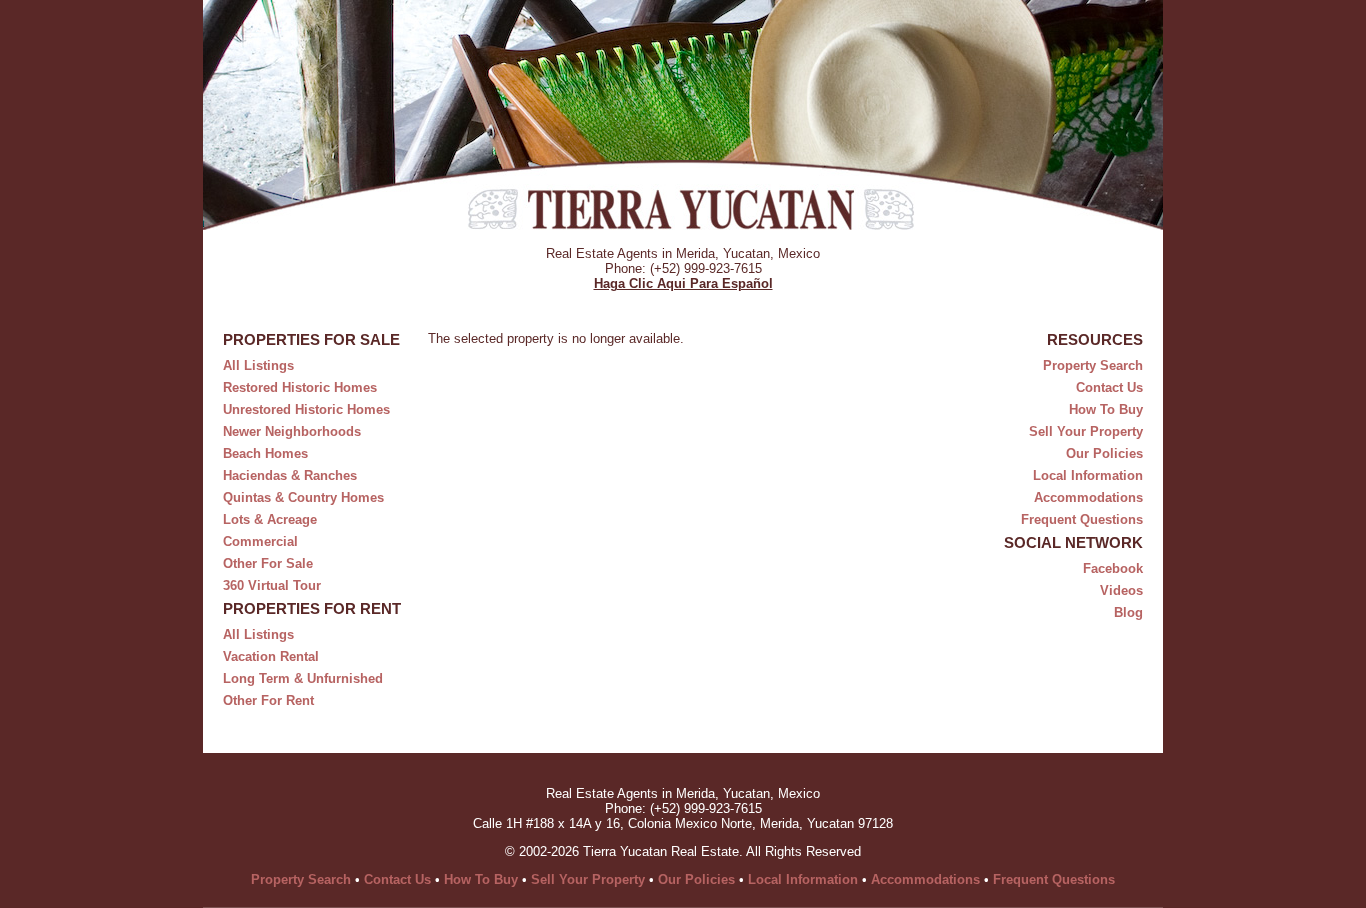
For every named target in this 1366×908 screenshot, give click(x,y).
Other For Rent (268, 700)
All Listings (258, 365)
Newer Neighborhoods (292, 431)
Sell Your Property (1086, 431)
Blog (1128, 612)
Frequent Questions (1082, 519)
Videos (1121, 590)
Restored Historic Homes (300, 387)
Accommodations (1088, 497)
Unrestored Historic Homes (306, 409)
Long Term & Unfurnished (303, 678)
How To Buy (1106, 409)
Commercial (260, 541)
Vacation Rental (271, 656)
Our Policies (1104, 453)
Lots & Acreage (270, 519)
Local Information (1088, 475)
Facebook (1113, 568)
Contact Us (1109, 387)
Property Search (1093, 365)
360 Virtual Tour (272, 585)
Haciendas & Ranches (290, 475)
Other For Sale (268, 563)
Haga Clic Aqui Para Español (683, 283)
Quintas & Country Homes (303, 497)
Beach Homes (265, 453)
